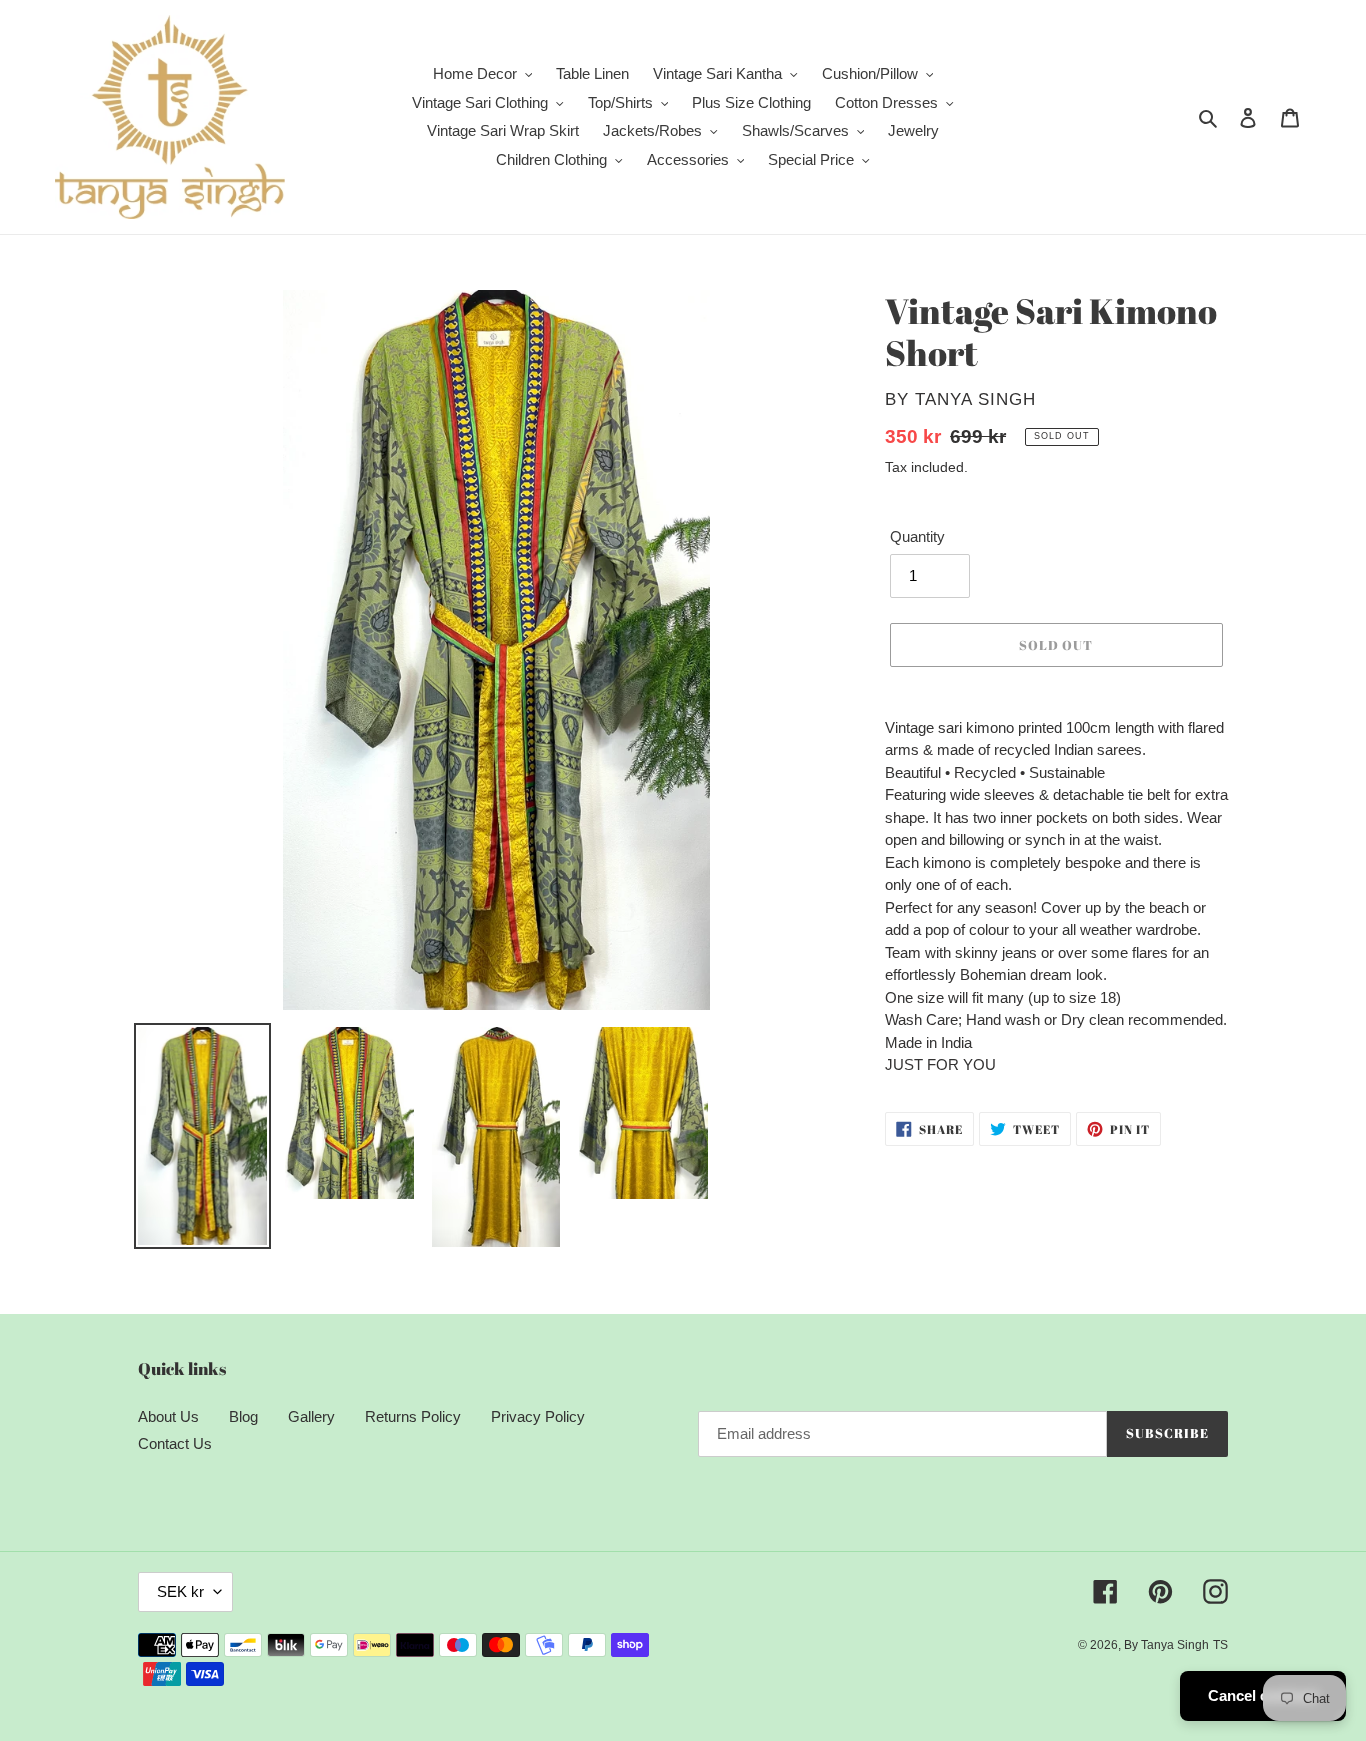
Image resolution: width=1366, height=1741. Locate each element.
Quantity (917, 536)
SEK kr (180, 1591)
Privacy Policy (538, 1416)
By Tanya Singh (1166, 1645)
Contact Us (175, 1443)
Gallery (311, 1416)
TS (1220, 1645)
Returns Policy (413, 1416)
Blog (243, 1416)
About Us (168, 1416)
